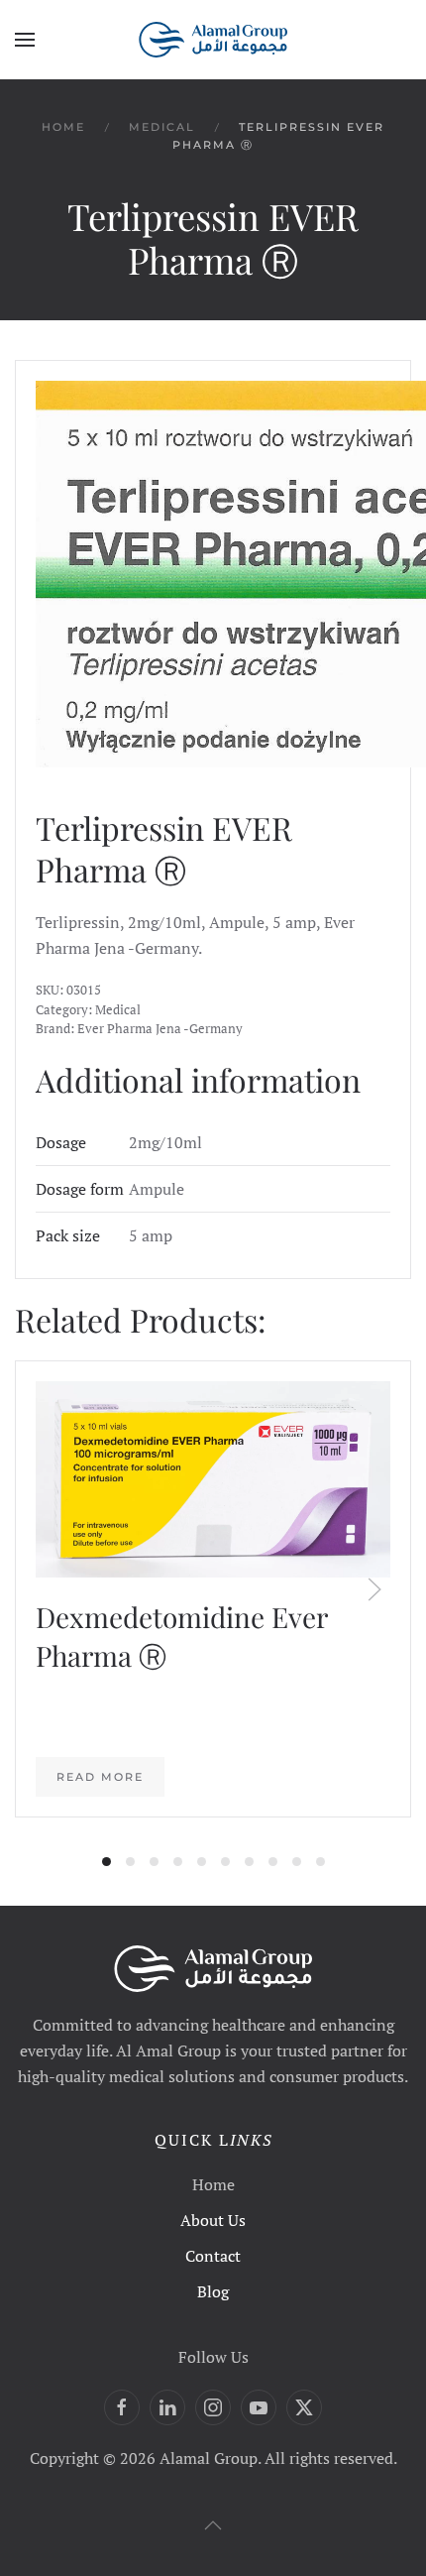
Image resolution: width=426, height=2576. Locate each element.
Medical (118, 1009)
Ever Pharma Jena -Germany (160, 1028)
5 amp (151, 1235)
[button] (25, 40)
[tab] (106, 1862)
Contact (213, 2256)
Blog (213, 2291)
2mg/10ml (165, 1142)
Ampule (157, 1189)
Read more (100, 1777)
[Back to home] (213, 40)
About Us (213, 2220)
